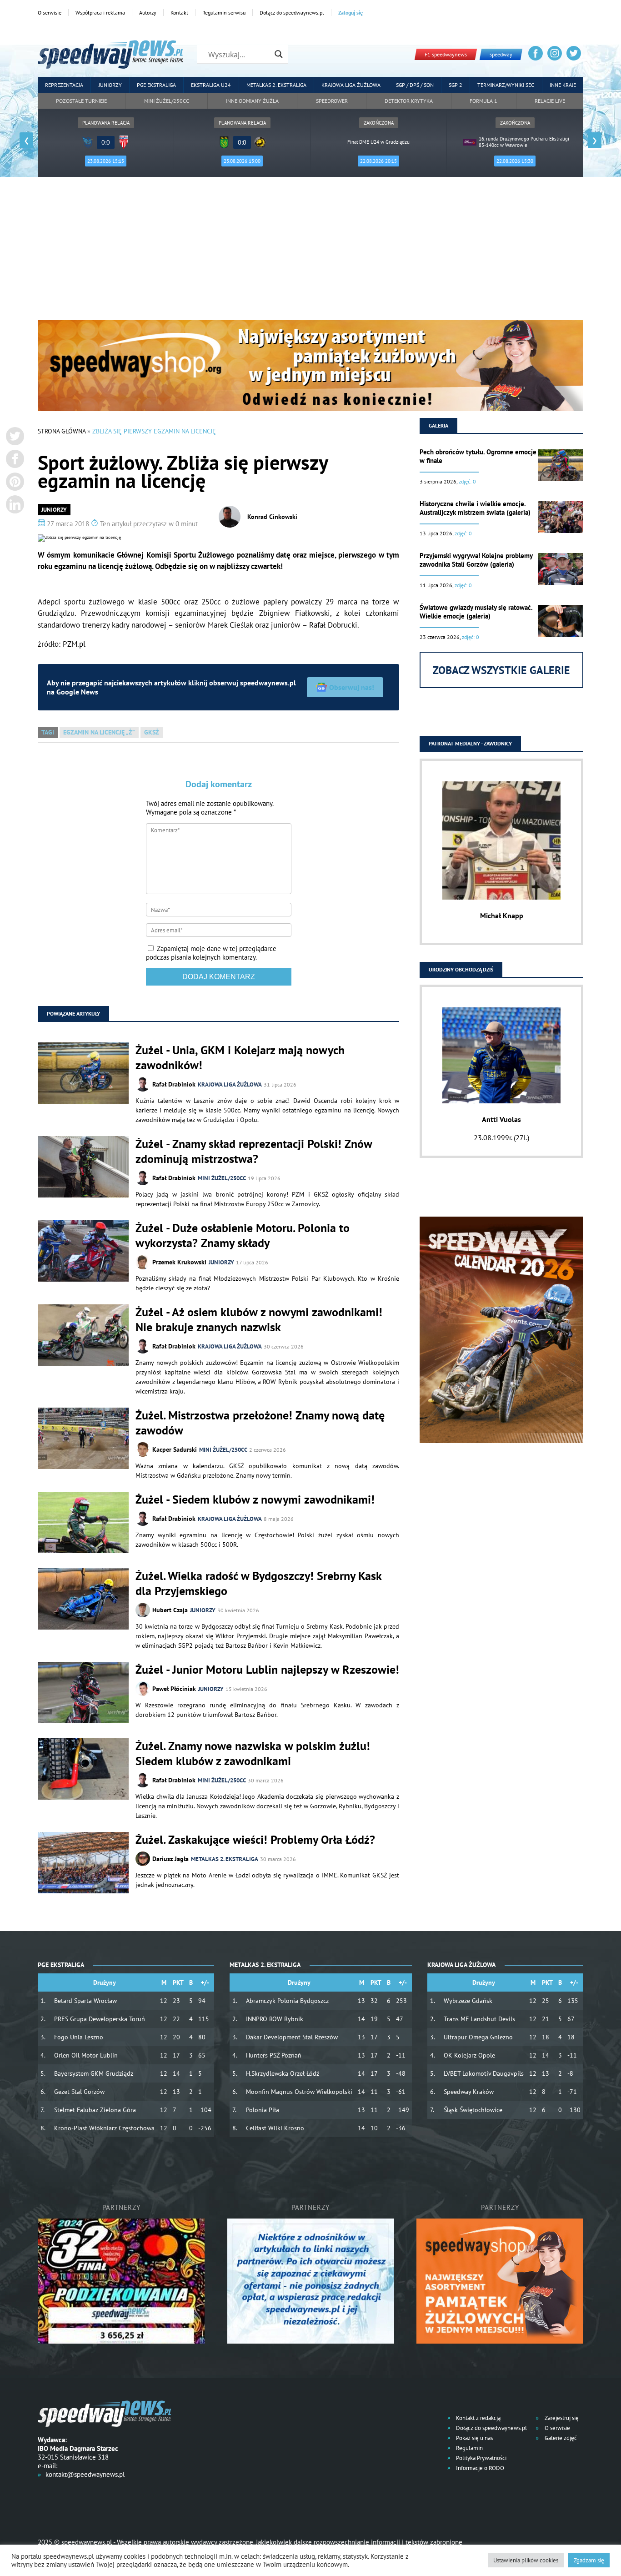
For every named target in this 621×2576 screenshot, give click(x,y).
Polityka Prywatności (481, 2458)
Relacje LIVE (550, 101)
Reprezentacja (64, 85)
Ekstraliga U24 (211, 85)
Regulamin (469, 2448)
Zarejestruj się (561, 2418)
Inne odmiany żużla (252, 101)
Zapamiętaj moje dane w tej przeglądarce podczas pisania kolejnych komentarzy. (211, 953)
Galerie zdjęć (560, 2438)
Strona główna (62, 431)
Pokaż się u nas (474, 2438)
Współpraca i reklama (100, 13)
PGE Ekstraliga (156, 85)
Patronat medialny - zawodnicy (470, 743)
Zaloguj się (351, 13)
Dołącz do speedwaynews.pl (292, 13)
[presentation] (26, 140)
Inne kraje (563, 85)
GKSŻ (152, 732)
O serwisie (50, 13)
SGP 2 (456, 85)
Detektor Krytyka (409, 101)
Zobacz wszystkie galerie (501, 670)
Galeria (438, 425)
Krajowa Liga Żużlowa (351, 85)
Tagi (48, 732)
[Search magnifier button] (279, 54)
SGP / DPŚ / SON (415, 85)
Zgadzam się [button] (589, 2560)
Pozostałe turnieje (81, 101)
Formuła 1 (483, 101)
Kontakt (179, 13)
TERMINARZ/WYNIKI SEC (506, 85)
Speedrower (332, 101)
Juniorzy (110, 85)
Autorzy (148, 13)
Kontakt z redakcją (478, 2418)
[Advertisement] (310, 252)
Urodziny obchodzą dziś (461, 969)
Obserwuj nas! (352, 687)
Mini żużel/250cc (167, 101)
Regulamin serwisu (224, 13)
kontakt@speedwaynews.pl (85, 2474)
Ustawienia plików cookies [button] (526, 2560)
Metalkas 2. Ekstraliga (276, 85)
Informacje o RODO (479, 2468)
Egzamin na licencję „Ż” (99, 732)
